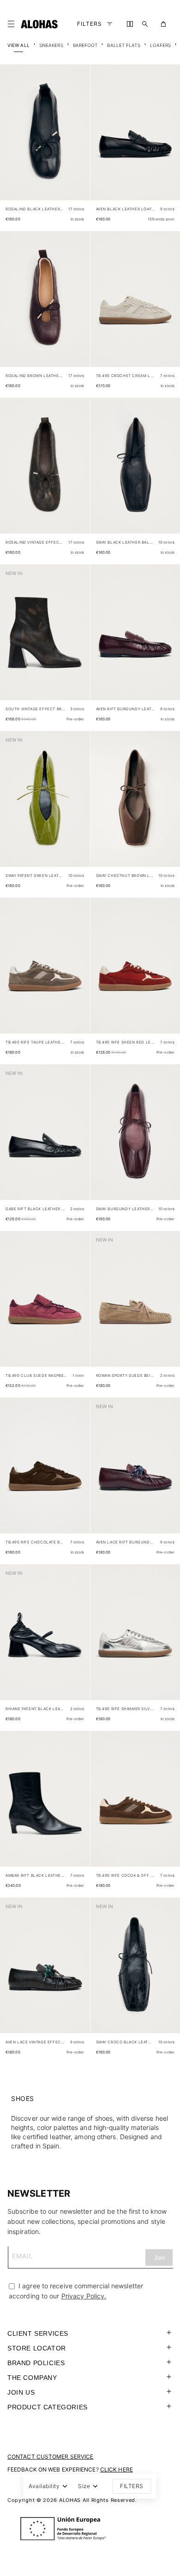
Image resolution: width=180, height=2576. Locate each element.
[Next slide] (78, 140)
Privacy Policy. (84, 2296)
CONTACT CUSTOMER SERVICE (50, 2457)
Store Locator (37, 2348)
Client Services (38, 2333)
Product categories (48, 2407)
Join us (21, 2392)
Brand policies (36, 2363)
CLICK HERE (117, 2469)
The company (32, 2378)
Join (159, 2258)
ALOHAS (70, 2500)
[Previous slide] (12, 140)
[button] (13, 24)
